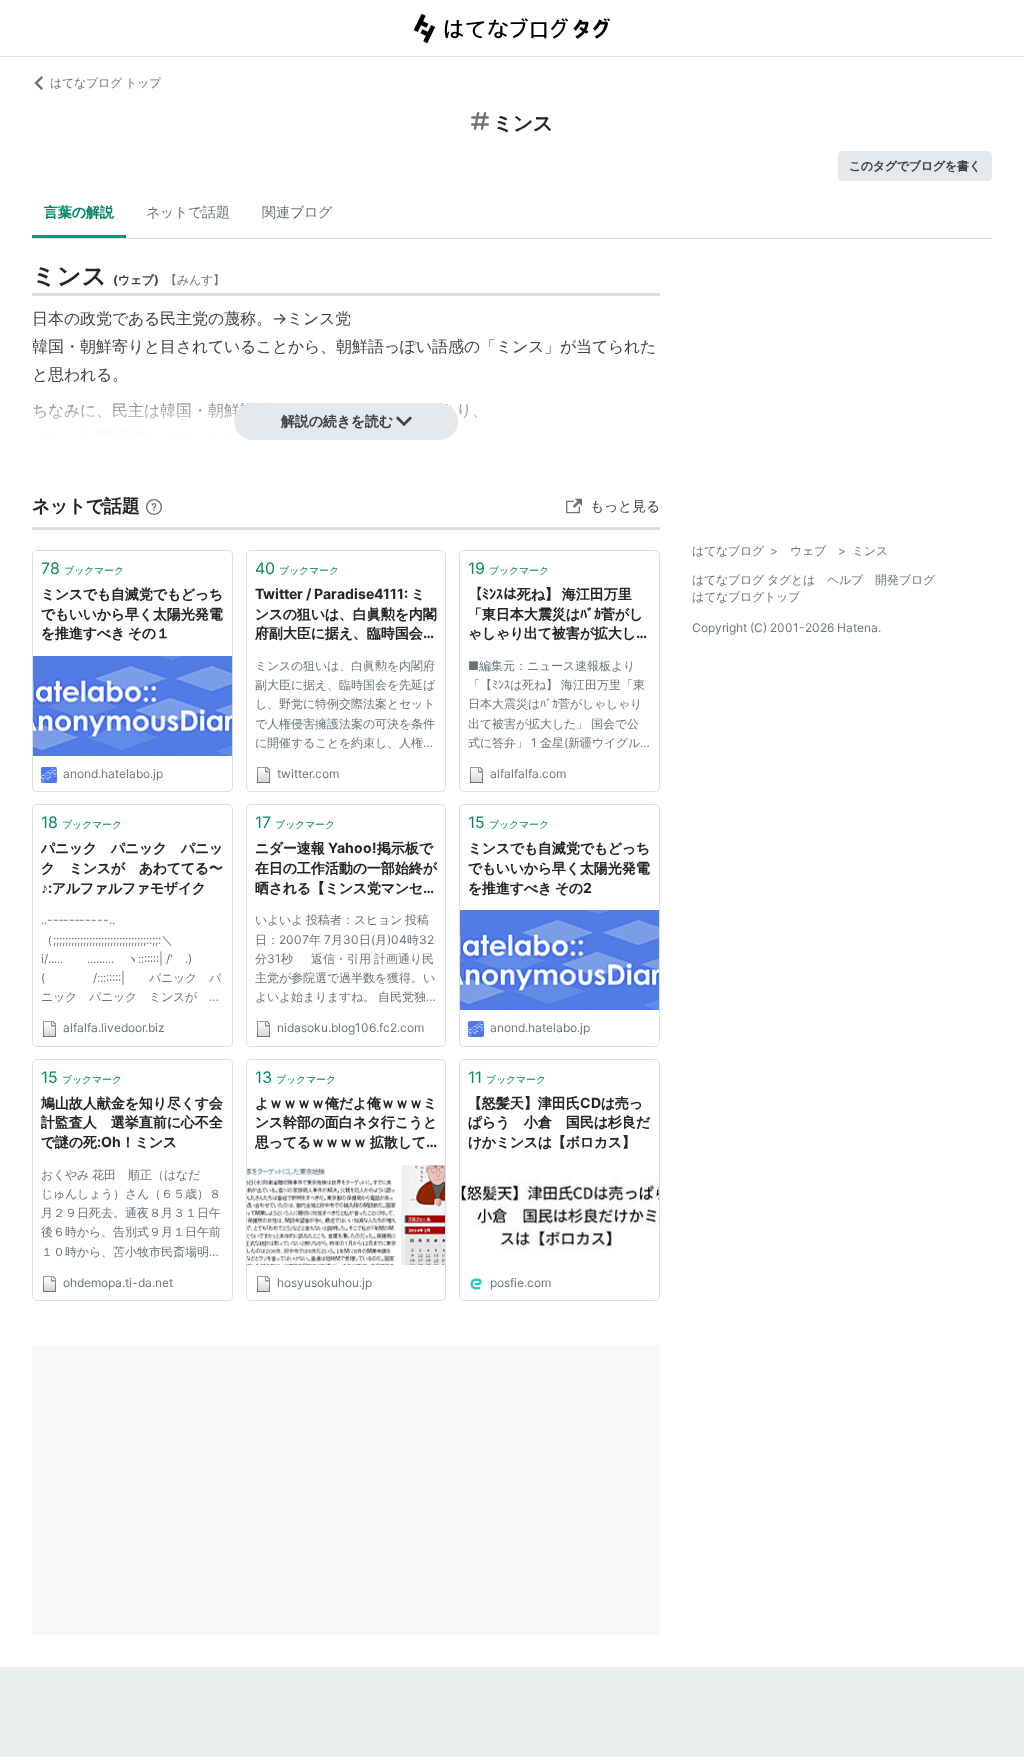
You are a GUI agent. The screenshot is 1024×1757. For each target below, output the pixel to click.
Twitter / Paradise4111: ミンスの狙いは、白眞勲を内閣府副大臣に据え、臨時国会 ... (346, 614)
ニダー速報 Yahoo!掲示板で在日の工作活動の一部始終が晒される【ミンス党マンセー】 (346, 868)
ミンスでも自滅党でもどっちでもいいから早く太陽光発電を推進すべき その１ (132, 613)
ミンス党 (319, 318)
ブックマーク (82, 568)
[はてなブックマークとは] (154, 505)
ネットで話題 (188, 211)
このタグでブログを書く (915, 165)
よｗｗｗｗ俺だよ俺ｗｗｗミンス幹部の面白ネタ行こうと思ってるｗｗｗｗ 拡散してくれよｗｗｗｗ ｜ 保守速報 (346, 1123)
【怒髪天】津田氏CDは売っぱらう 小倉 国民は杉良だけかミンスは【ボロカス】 (559, 1122)
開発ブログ (905, 579)
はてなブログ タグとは (753, 579)
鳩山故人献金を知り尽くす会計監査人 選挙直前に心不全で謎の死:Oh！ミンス (132, 1122)
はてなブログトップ (746, 596)
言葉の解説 (79, 211)
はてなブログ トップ (105, 82)
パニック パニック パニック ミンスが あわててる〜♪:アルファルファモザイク (132, 867)
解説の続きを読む (337, 420)
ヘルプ (845, 579)
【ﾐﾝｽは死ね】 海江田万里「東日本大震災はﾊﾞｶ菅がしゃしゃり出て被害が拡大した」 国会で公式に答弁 (555, 614)
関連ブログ (297, 211)
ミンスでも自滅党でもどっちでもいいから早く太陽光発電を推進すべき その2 (559, 867)
